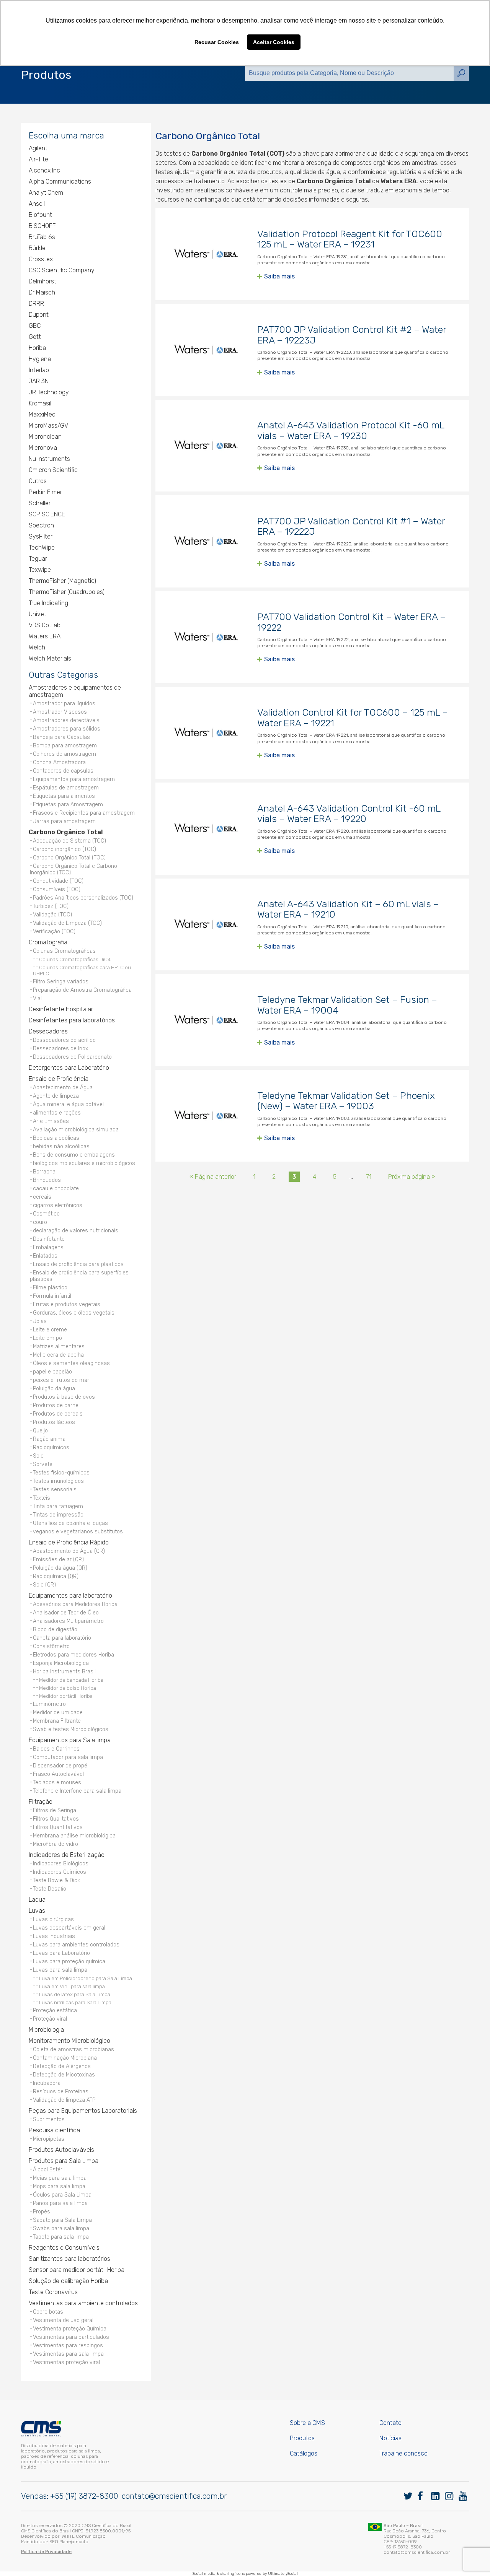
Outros (38, 481)
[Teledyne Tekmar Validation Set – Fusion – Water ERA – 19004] (206, 1020)
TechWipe (42, 548)
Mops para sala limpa (59, 2186)
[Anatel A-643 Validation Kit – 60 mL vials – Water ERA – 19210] (206, 924)
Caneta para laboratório (62, 1638)
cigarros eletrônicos (58, 1205)
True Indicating (48, 603)
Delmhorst (42, 281)
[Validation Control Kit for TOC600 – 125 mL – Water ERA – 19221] (206, 733)
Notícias (390, 2438)
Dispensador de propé (60, 1766)
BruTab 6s (42, 237)
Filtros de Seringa (55, 1810)
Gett (35, 337)
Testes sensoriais (55, 1490)
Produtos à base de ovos (64, 1397)
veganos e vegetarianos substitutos (78, 1532)
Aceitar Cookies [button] (274, 42)
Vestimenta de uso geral (63, 2320)
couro (40, 1222)
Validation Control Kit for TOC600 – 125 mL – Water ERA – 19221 (353, 718)
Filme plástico (50, 1288)
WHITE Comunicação (84, 2536)
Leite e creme (50, 1330)
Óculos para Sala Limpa (62, 2195)
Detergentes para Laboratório (69, 1068)
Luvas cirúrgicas (53, 1919)
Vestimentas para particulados (71, 2337)
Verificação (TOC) (54, 932)
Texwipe (40, 570)
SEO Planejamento (69, 2542)
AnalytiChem (46, 193)
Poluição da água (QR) (60, 1568)
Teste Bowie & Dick (56, 1880)
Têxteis (42, 1498)
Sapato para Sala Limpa (62, 2220)
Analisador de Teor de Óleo (66, 1613)
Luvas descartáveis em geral (69, 1928)
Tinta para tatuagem (58, 1506)
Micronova (43, 448)
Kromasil (40, 403)
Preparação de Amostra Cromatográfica (82, 990)
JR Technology (49, 392)
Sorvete (43, 1464)
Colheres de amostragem (65, 754)
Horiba (37, 348)
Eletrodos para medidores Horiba (73, 1655)
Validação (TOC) (52, 915)
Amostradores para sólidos (67, 729)
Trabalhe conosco (403, 2453)
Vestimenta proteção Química (70, 2329)
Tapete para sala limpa (61, 2237)
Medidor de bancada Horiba (71, 1680)
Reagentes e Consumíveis (64, 2248)
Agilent (38, 148)
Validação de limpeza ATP (64, 2100)
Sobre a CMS (307, 2423)
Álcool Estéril (49, 2170)
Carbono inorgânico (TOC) (65, 849)
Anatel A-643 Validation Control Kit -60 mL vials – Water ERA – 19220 (349, 814)
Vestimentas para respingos (68, 2346)
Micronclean (45, 437)
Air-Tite (38, 159)
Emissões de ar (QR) (58, 1560)
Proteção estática (55, 2011)
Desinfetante (49, 1239)
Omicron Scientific (53, 470)
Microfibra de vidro (56, 1844)
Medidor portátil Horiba (66, 1696)
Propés (42, 2212)
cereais (42, 1197)
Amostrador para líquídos (64, 704)
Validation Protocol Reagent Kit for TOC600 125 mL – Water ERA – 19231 (350, 239)
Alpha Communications (60, 181)
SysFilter (41, 536)
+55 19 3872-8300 (403, 2547)
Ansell (37, 204)
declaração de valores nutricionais (76, 1231)
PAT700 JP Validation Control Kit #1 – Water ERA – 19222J (351, 526)
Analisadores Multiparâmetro (68, 1621)
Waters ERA (45, 636)
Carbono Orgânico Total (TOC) (69, 858)
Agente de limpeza (56, 1096)
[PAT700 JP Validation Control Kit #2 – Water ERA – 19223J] (206, 350)
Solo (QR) (44, 1585)
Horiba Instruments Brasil (64, 1672)
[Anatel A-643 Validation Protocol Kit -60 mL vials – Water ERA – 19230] (206, 446)
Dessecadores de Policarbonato (72, 1057)
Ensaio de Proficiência (59, 1079)
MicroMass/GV (48, 426)
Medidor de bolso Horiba (68, 1688)
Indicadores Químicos (60, 1872)
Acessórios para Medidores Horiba (75, 1604)
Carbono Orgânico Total (66, 832)
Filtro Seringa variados (61, 982)
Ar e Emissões (51, 1121)
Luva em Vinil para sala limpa (72, 1986)
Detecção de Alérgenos (62, 2066)
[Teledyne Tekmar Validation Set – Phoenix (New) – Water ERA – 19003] (206, 1116)
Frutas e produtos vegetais (67, 1304)
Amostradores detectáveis (66, 720)
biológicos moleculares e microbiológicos (84, 1163)
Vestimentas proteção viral (66, 2362)
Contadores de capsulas (63, 771)
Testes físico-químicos (61, 1473)
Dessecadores (48, 1031)
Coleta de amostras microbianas (73, 2050)
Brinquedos (47, 1180)
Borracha (44, 1172)
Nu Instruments (49, 459)
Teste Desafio (50, 1889)
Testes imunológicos (58, 1481)
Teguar (38, 559)
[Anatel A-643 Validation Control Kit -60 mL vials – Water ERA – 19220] (206, 828)
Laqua (37, 1900)
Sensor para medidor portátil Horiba (77, 2270)
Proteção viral (50, 2019)
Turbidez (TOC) (51, 906)
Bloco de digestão (55, 1630)
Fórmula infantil (52, 1296)
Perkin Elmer (45, 492)
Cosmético (46, 1214)
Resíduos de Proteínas (61, 2092)
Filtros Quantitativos (58, 1827)
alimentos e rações (57, 1113)
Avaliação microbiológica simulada (76, 1130)
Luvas (37, 1911)
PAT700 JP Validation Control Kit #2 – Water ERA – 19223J (352, 335)
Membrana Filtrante (57, 1721)
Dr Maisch (42, 292)
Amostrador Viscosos (60, 712)
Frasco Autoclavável (58, 1774)
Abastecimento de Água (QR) (69, 1551)
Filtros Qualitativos (56, 1819)
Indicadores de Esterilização (67, 1855)
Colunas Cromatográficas (64, 951)
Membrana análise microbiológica (74, 1836)
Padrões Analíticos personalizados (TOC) (83, 898)
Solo (38, 1456)
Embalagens (48, 1247)
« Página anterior (213, 1177)
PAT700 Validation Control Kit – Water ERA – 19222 (351, 622)
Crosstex (41, 259)
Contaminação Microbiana (65, 2058)
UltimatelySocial (283, 2574)
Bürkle (37, 248)
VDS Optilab (45, 625)
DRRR (36, 303)
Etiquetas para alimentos (64, 796)
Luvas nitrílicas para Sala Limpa (75, 2002)
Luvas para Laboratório (61, 1953)
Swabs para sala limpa (61, 2229)
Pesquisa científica (54, 2130)
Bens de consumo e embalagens (74, 1155)
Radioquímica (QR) (56, 1576)
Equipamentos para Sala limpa (70, 1740)
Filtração (41, 1802)
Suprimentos (49, 2120)
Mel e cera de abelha (58, 1355)
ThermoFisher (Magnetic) (62, 581)
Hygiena (40, 359)
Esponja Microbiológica (61, 1663)
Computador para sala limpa (68, 1757)
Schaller (40, 503)
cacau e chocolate (56, 1189)
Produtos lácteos (54, 1422)
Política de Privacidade (46, 2552)
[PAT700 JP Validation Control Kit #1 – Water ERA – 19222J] (206, 541)
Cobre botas (48, 2312)
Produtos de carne (56, 1405)
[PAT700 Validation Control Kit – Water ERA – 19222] (206, 637)
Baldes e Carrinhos (56, 1749)
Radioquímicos (51, 1447)
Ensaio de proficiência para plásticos (78, 1264)
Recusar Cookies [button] (217, 42)
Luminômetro (49, 1704)
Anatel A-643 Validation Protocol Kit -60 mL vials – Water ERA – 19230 (351, 430)
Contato (390, 2423)
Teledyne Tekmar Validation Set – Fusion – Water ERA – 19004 (347, 1005)
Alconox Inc (44, 170)
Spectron (41, 525)
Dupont (39, 315)
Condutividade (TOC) (58, 881)
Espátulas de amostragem (66, 788)
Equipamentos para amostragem (74, 779)
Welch (37, 647)
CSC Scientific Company (62, 270)
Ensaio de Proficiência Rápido (69, 1542)
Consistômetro (51, 1646)
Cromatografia (48, 942)
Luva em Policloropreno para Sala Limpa (86, 1978)
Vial (37, 998)
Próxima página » (412, 1177)
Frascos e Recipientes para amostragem (84, 813)
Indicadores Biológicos (61, 1864)
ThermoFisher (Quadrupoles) (67, 592)
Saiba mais (279, 276)
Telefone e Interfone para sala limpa (77, 1791)
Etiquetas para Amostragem (68, 805)
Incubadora (47, 2083)
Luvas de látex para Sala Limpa (75, 1994)
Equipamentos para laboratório (70, 1596)
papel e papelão (52, 1372)
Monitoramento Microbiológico (69, 2041)
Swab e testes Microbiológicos (71, 1729)
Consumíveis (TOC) (57, 889)
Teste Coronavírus (53, 2292)
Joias (40, 1321)
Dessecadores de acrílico (64, 1040)
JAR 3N (39, 381)
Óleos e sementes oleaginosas (71, 1363)
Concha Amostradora (59, 762)
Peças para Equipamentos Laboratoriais (83, 2111)
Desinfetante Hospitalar (61, 1009)
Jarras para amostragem (64, 821)
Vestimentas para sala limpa (68, 2354)
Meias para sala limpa (60, 2178)
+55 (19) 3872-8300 (84, 2496)
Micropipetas (49, 2139)
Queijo (40, 1431)
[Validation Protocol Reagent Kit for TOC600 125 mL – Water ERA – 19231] (206, 254)
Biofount (40, 215)
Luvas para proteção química (69, 1962)
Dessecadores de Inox (60, 1049)
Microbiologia (46, 2030)
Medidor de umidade (58, 1713)
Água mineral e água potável (68, 1104)
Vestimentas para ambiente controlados (83, 2303)
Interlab (39, 370)
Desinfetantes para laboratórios (72, 1020)
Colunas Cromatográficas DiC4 (75, 959)
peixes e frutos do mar (61, 1380)
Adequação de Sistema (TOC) (69, 841)
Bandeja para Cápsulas (61, 737)
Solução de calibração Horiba (68, 2281)
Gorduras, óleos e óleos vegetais (74, 1313)
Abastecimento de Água (63, 1088)
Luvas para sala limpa (60, 1970)
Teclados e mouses (57, 1783)
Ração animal (50, 1439)
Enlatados (45, 1256)
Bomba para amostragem (65, 746)
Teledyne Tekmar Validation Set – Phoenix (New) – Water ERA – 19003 (346, 1101)
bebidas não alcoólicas (61, 1146)
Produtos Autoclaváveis (61, 2150)
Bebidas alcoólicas (56, 1138)
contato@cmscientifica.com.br (174, 2496)
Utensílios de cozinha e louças (70, 1523)
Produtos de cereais (58, 1414)
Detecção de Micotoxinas (64, 2075)
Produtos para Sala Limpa (64, 2161)
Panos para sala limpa (60, 2203)
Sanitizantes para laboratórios (69, 2259)
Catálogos (304, 2453)
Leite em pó (47, 1338)
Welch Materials (50, 658)
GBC (35, 326)
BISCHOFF (42, 226)
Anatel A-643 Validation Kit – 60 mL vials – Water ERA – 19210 (348, 909)
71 (369, 1177)
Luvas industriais (54, 1936)
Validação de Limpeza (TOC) (67, 923)
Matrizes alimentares (59, 1347)
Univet (38, 614)
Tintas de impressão (58, 1515)
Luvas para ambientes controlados (76, 1945)
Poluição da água (54, 1389)
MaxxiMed (42, 414)
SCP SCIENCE (47, 514)
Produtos (302, 2438)
